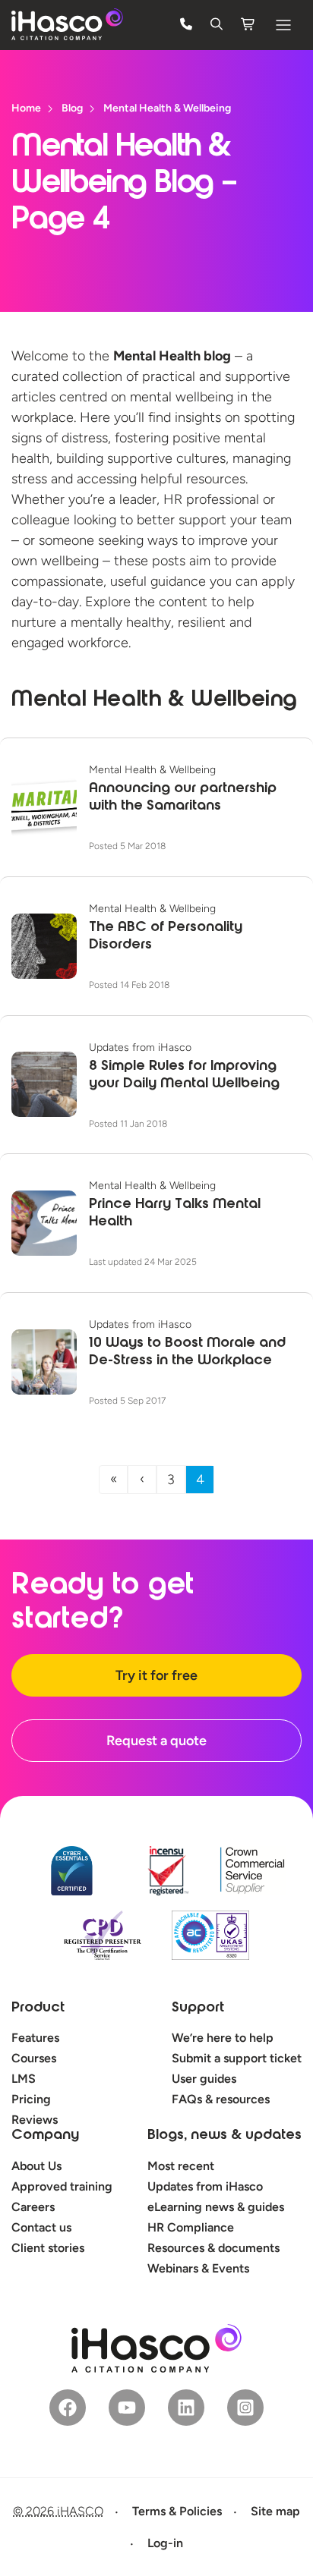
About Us (36, 2166)
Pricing (31, 2099)
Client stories (48, 2248)
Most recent (181, 2166)
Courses (34, 2058)
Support (198, 2008)
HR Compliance (191, 2227)
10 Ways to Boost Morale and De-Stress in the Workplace (187, 1352)
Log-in (165, 2543)
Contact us (41, 2227)
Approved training (62, 2186)
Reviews (35, 2120)
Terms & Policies (177, 2511)
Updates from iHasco (205, 2186)
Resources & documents (213, 2248)
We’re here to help (223, 2038)
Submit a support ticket (237, 2058)
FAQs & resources (221, 2099)
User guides (204, 2079)
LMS (24, 2079)
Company (45, 2136)
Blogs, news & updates (224, 2136)
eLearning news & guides (216, 2207)
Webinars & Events (198, 2268)
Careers (33, 2207)
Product (38, 2008)
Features (35, 2038)
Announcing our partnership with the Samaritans (183, 798)
